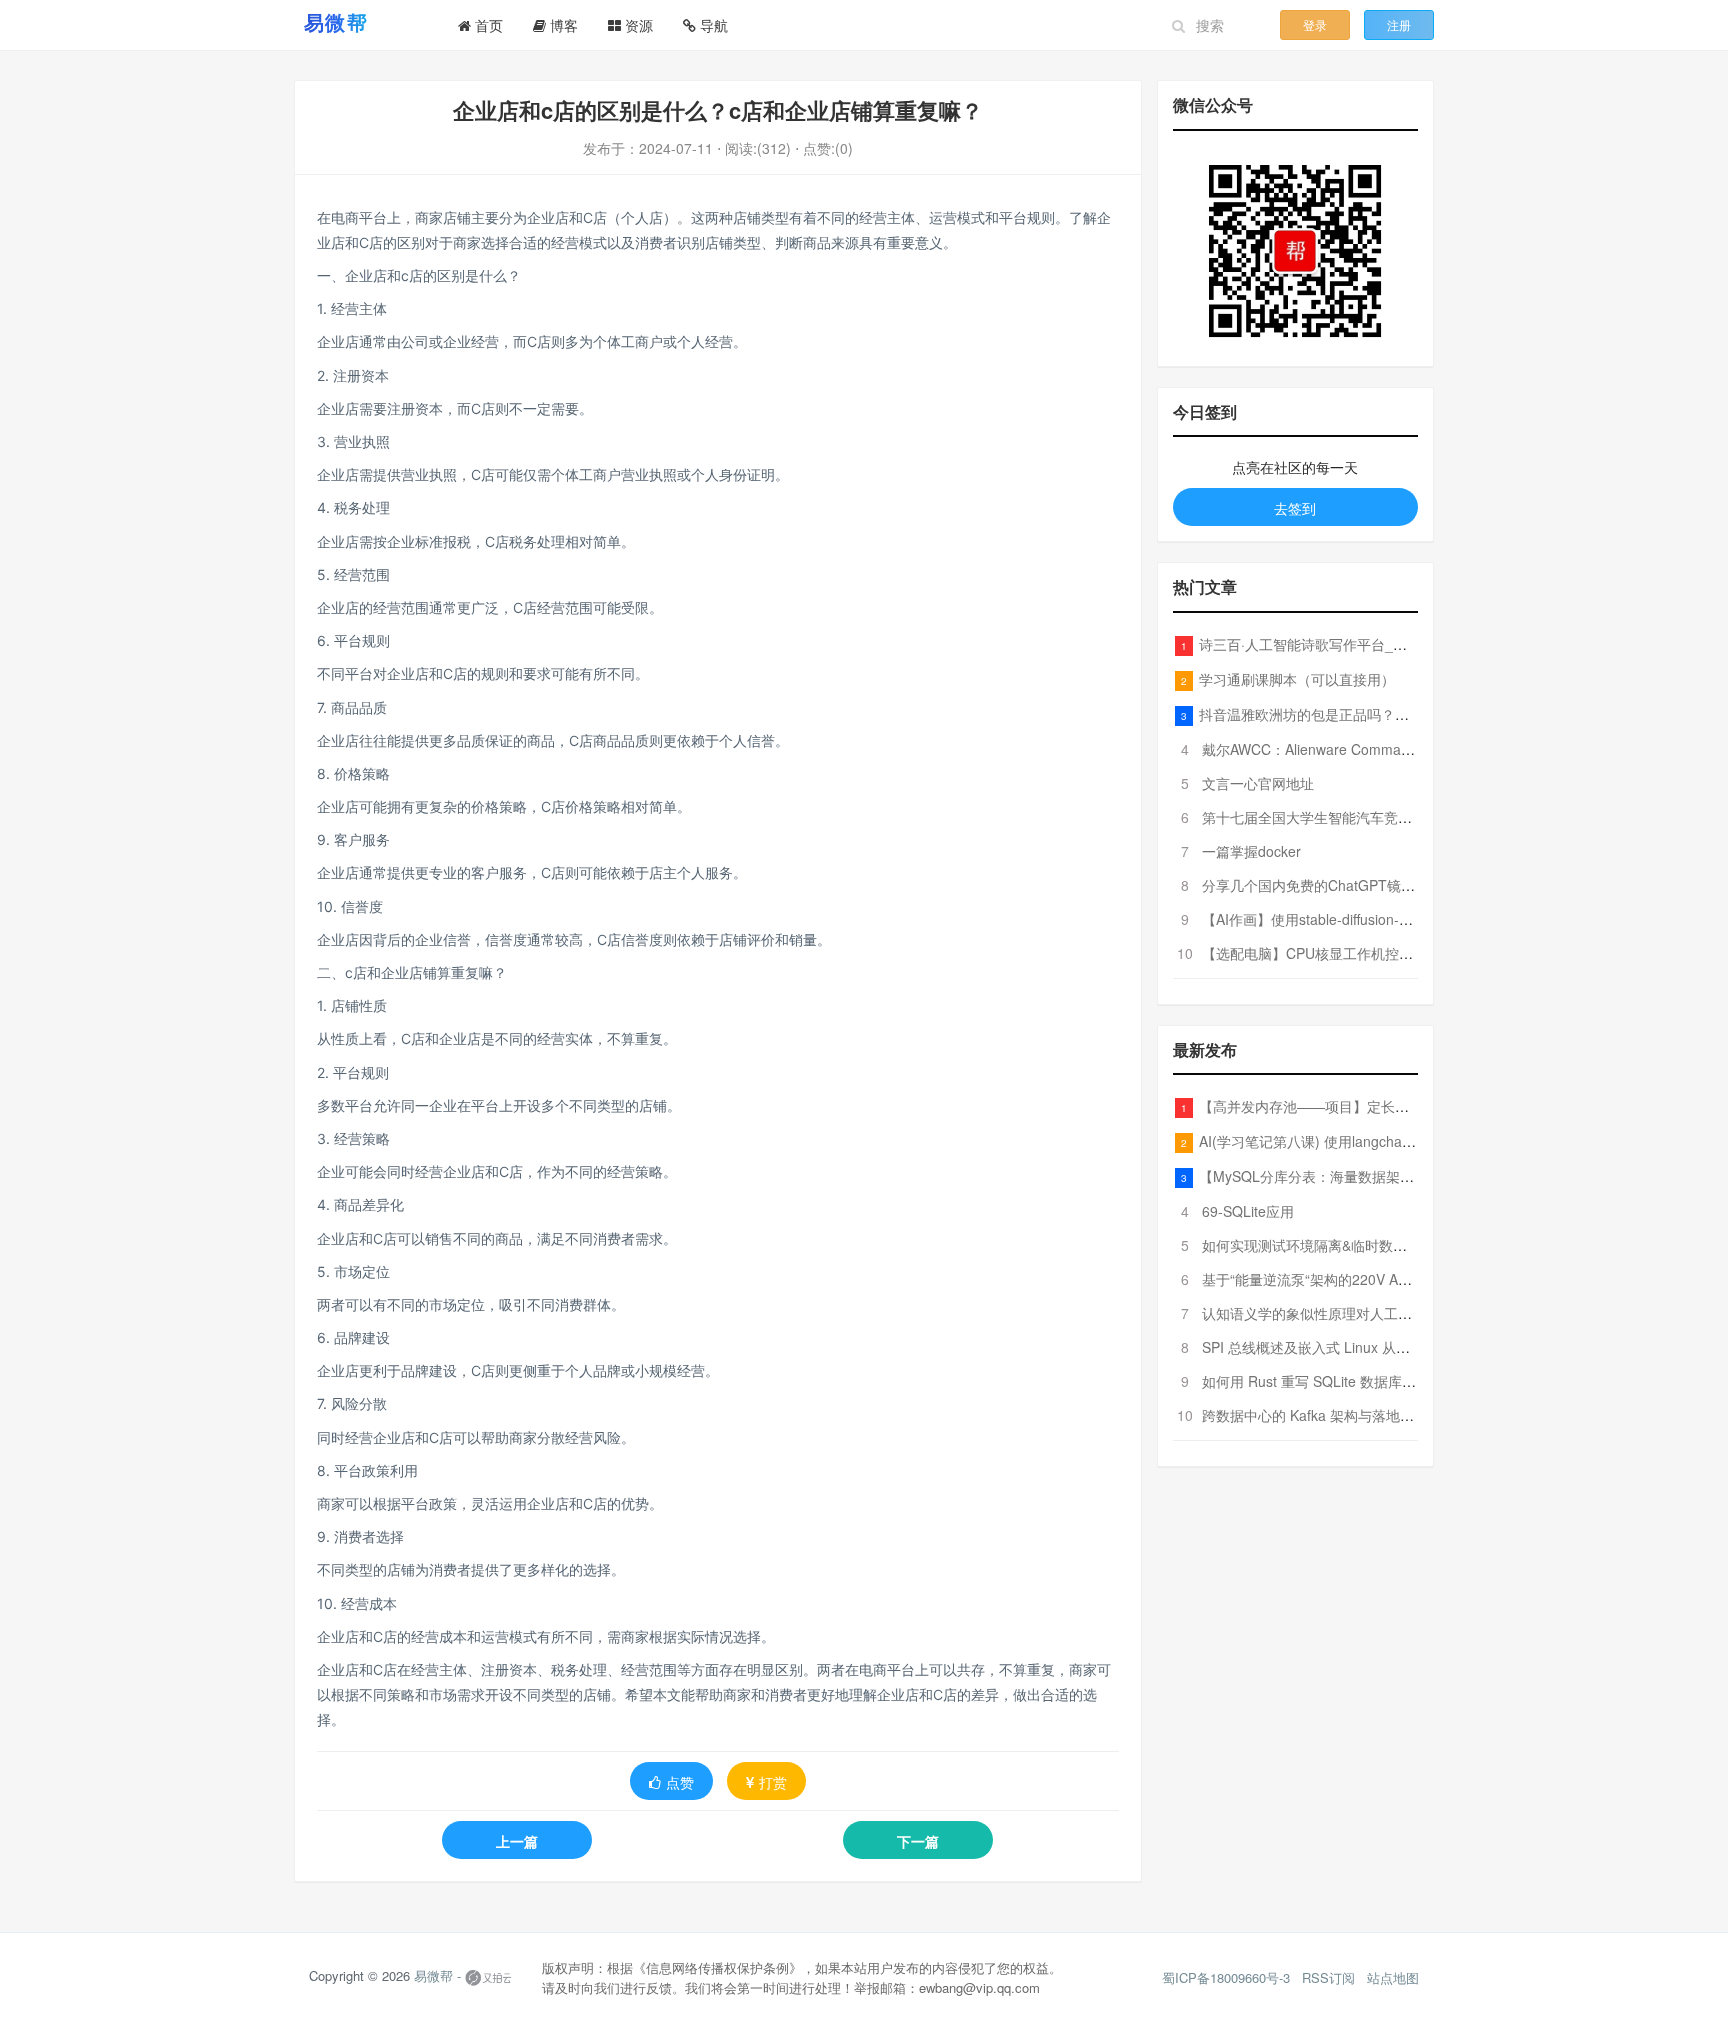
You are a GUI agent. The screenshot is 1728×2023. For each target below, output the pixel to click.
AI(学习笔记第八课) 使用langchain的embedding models (1373, 1141)
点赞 (680, 1782)
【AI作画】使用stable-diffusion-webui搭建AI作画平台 (1367, 919)
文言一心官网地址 (1258, 783)
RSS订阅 (1328, 1977)
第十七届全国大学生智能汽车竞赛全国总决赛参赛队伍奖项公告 (1398, 817)
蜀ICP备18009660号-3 (1226, 1977)
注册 (1399, 24)
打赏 (773, 1782)
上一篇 (517, 1841)
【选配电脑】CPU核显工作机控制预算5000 (1337, 953)
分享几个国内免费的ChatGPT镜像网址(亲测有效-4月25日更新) (1398, 885)
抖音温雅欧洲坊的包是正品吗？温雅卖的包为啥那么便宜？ (1381, 714)
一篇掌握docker (1251, 851)
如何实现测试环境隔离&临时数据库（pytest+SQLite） (1370, 1245)
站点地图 (1393, 1977)
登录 (1315, 24)
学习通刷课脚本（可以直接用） (1297, 679)
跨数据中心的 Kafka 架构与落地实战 (1315, 1415)
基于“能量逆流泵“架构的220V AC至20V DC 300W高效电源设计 (1399, 1279)
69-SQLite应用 (1248, 1211)
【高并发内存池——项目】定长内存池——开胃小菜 (1360, 1106)
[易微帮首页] (361, 22)
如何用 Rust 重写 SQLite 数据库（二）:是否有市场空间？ (1381, 1381)
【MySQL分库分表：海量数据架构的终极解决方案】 (1362, 1176)
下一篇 (918, 1841)
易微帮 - (437, 1975)
